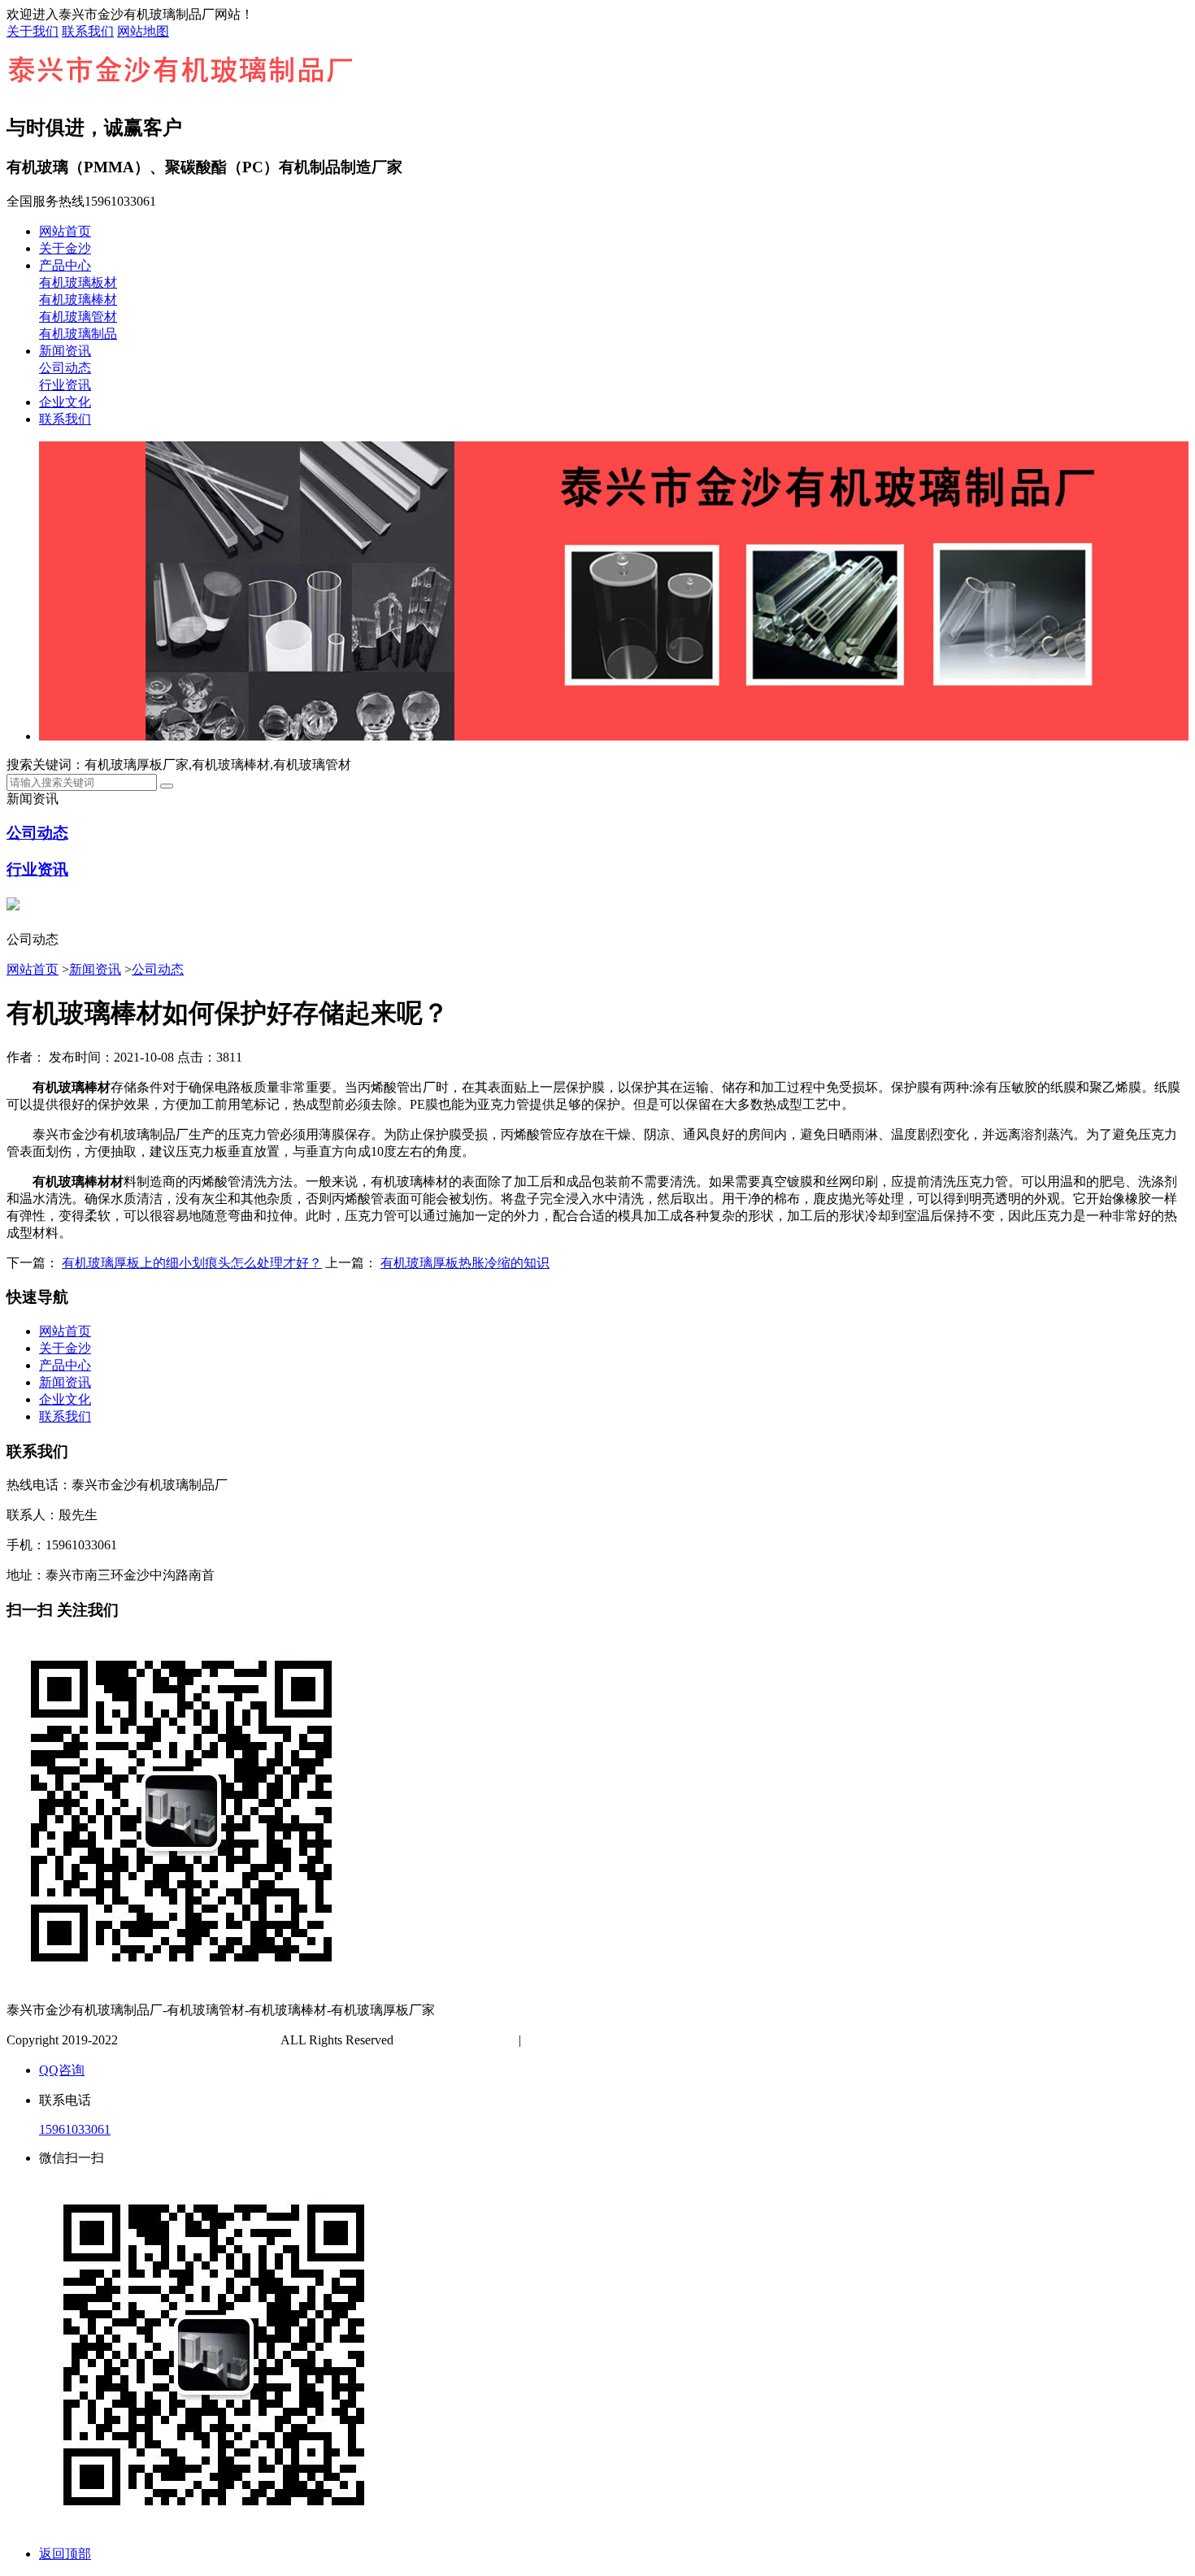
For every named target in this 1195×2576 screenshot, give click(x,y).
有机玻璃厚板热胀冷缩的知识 (465, 1263)
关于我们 (33, 31)
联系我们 (88, 31)
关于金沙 (65, 248)
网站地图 (143, 31)
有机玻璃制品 (78, 334)
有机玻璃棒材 (78, 300)
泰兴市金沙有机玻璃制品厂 (199, 2040)
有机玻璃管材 (78, 317)
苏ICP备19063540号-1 (458, 2040)
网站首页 (65, 231)
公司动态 (65, 368)
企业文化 (65, 402)
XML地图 (604, 2040)
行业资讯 (65, 385)
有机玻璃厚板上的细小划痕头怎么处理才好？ (192, 1263)
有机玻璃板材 (78, 282)
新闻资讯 (65, 351)
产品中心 (65, 265)
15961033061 (75, 2129)
